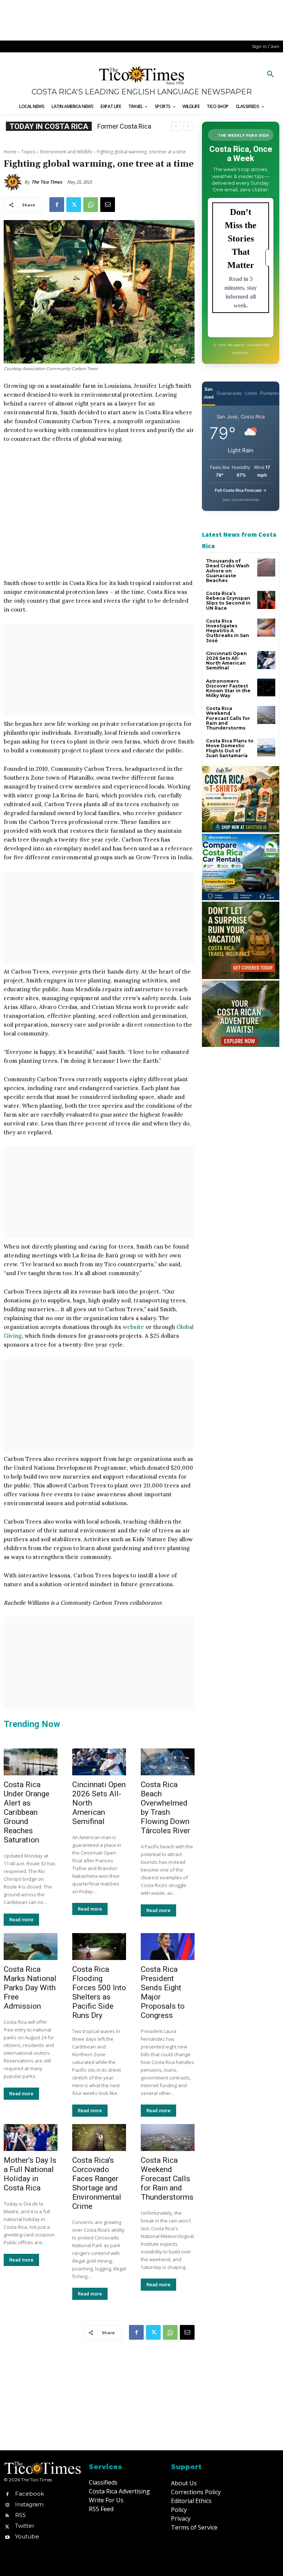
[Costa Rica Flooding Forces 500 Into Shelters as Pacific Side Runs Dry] (99, 1947)
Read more (21, 1920)
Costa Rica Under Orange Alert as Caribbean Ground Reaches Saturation (27, 1812)
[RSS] (7, 2515)
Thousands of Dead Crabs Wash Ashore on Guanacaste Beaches (228, 571)
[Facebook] (57, 205)
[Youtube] (7, 2537)
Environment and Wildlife (66, 152)
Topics (28, 152)
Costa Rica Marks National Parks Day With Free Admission (30, 1988)
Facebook (29, 2494)
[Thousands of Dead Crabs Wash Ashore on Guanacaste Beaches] (266, 568)
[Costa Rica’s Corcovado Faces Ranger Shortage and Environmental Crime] (99, 2138)
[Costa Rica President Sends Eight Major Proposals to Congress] (168, 1947)
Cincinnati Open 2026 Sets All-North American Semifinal (226, 661)
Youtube (27, 2536)
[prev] (176, 126)
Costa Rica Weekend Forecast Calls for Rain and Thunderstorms (167, 2179)
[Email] (108, 205)
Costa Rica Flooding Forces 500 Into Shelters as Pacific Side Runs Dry (99, 1992)
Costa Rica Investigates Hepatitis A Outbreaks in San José (228, 631)
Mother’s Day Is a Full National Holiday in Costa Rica (30, 2174)
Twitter (25, 2526)
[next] (188, 126)
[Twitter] (74, 205)
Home (10, 152)
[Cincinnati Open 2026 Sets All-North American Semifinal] (99, 1762)
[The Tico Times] (14, 182)
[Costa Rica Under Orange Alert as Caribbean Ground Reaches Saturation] (31, 1762)
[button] (270, 74)
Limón (251, 393)
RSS (20, 2515)
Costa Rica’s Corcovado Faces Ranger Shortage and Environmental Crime (97, 2183)
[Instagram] (7, 2504)
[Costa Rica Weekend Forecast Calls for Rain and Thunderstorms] (168, 2138)
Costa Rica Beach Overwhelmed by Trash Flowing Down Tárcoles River (165, 1808)
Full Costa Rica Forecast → (241, 490)
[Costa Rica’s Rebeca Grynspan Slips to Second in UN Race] (266, 600)
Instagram (29, 2504)
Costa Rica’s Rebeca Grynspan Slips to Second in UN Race (228, 601)
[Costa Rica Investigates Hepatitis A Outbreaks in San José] (266, 628)
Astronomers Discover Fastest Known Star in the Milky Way (228, 688)
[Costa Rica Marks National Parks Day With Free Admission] (31, 1947)
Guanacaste (229, 393)
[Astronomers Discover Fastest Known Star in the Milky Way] (266, 688)
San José (209, 393)
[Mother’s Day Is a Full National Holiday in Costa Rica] (31, 2138)
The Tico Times (47, 182)
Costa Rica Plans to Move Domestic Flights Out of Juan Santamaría (230, 748)
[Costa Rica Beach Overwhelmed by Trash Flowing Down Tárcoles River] (168, 1762)
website (133, 1327)
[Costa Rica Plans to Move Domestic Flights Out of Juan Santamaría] (266, 747)
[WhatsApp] (91, 205)
